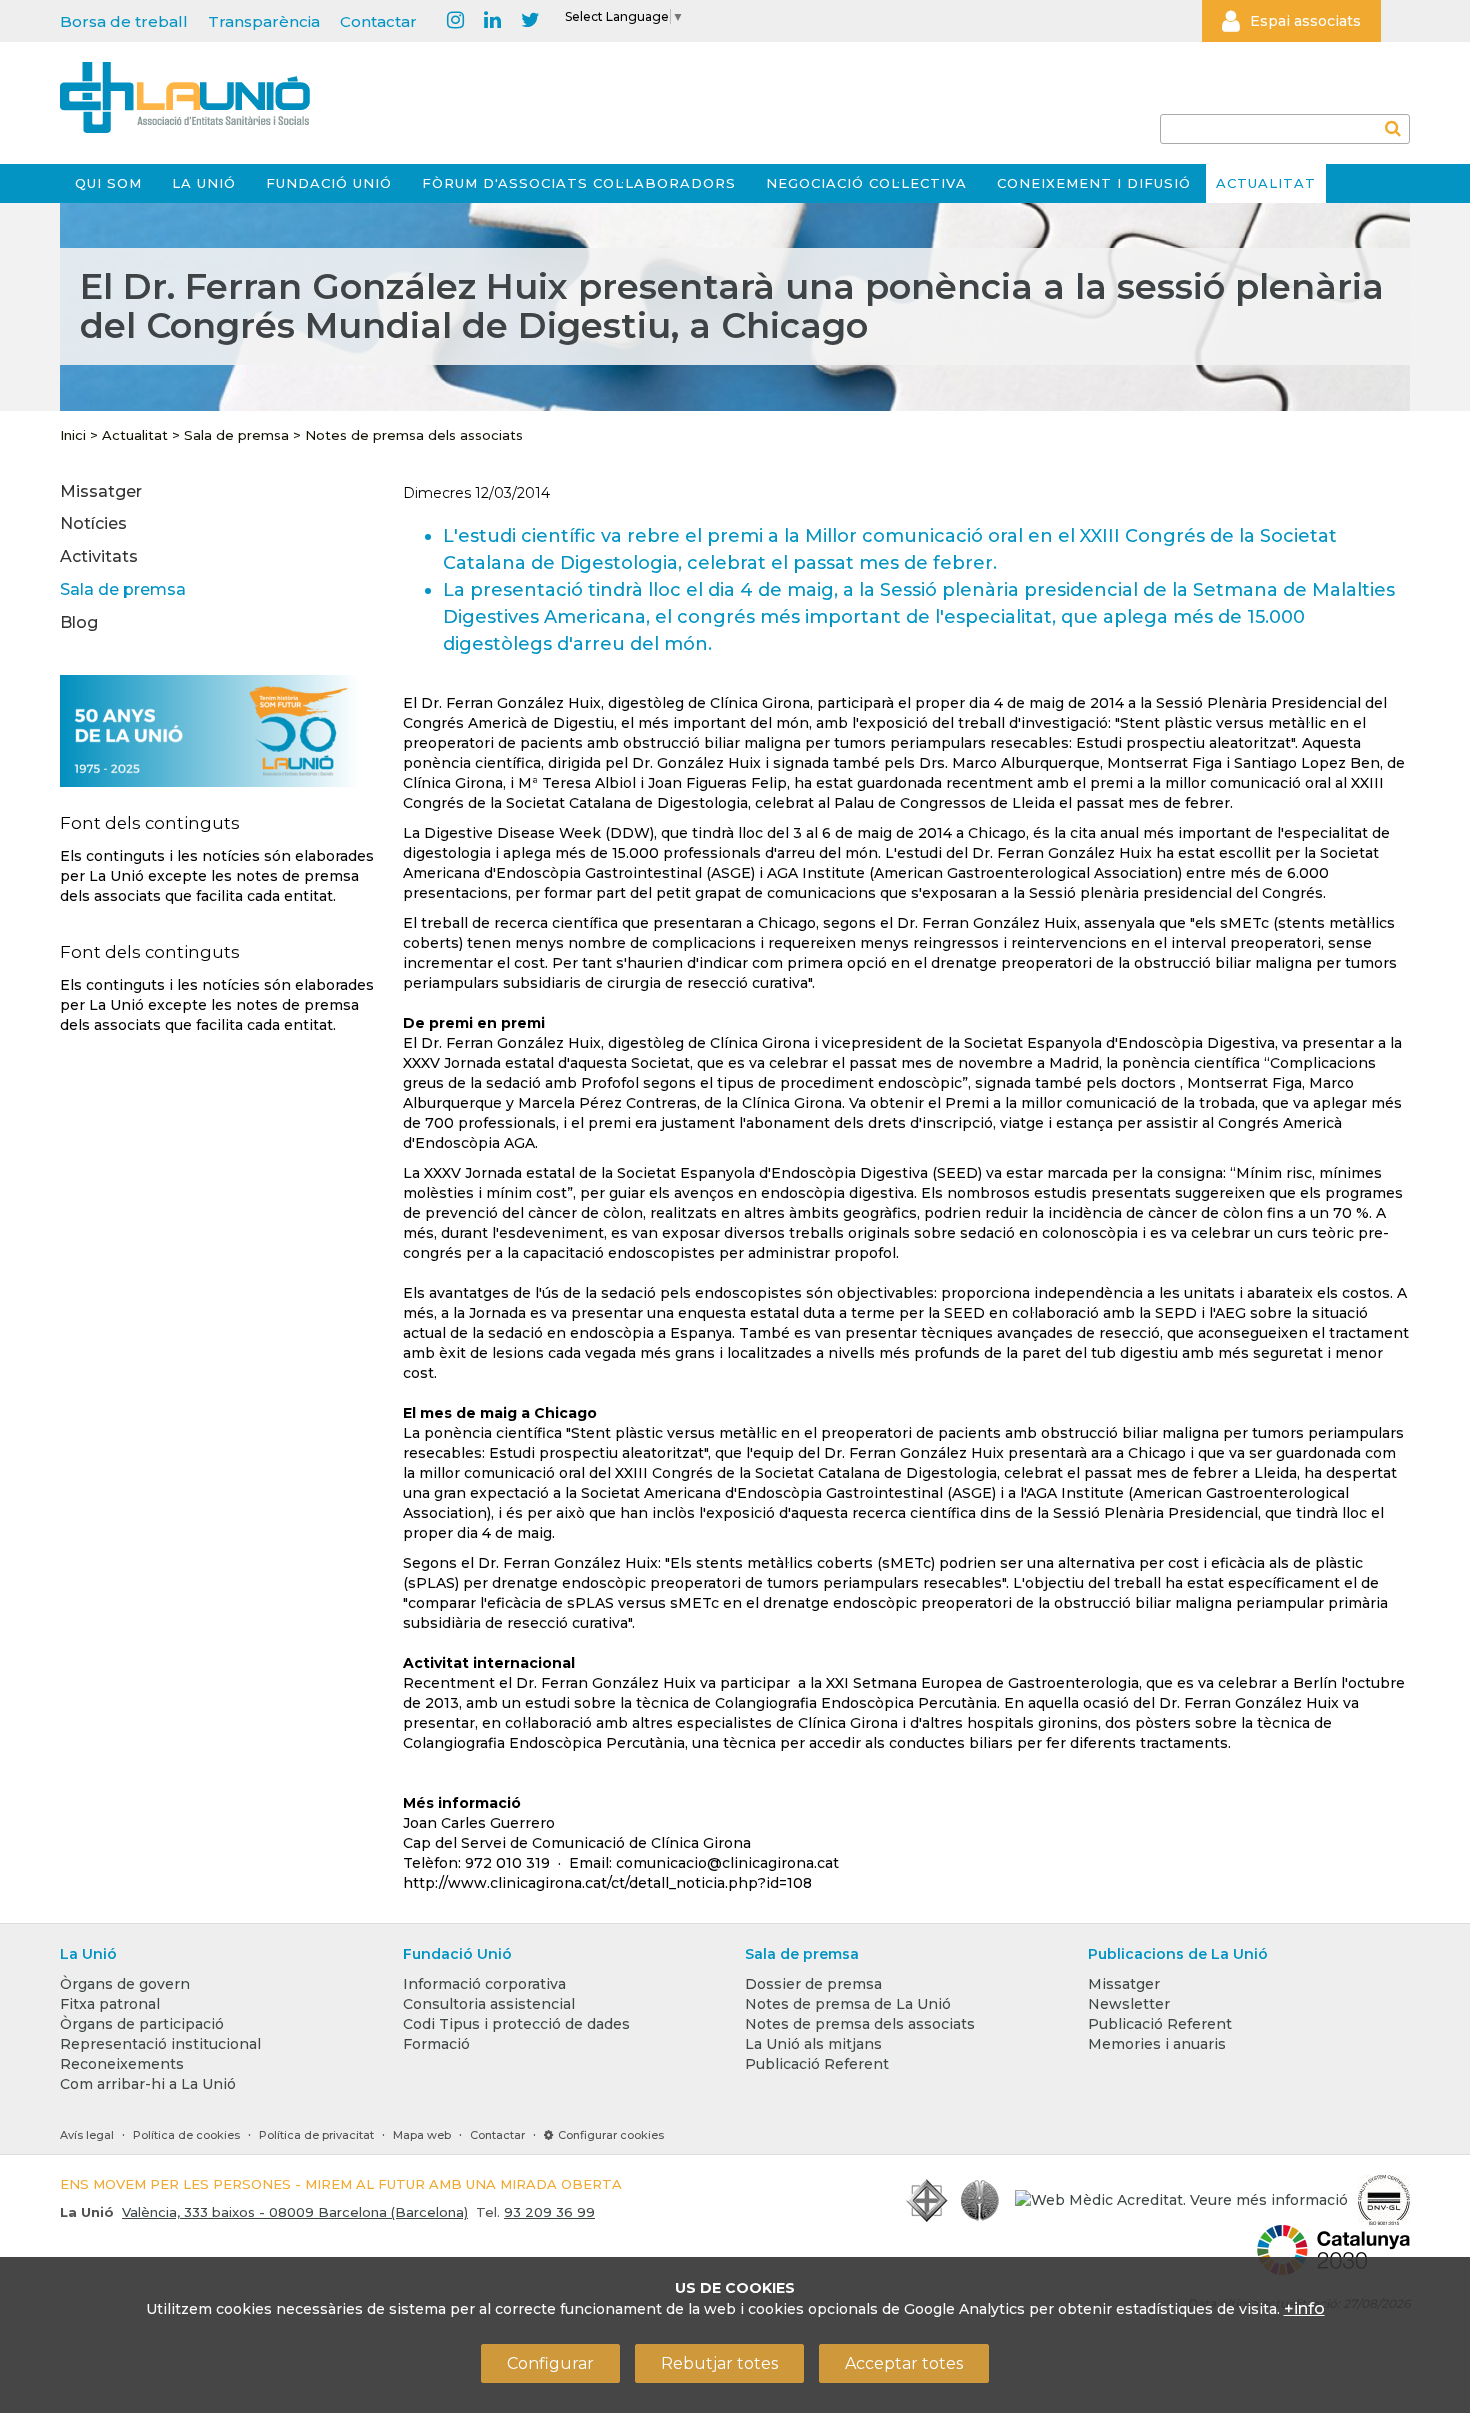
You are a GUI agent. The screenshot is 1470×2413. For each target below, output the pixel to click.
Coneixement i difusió (1094, 183)
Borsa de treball (124, 21)
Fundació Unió (329, 183)
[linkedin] (492, 21)
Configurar (550, 2363)
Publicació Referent (817, 2064)
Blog (79, 622)
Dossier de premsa (813, 1984)
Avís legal (87, 2135)
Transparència (264, 21)
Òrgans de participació (142, 2024)
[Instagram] (455, 21)
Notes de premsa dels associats (414, 435)
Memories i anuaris (1157, 2044)
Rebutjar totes (719, 2363)
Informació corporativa (484, 1984)
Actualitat (1266, 183)
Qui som (108, 183)
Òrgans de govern (125, 1984)
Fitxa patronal (110, 2004)
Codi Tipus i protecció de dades (516, 2024)
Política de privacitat (316, 2135)
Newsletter (1129, 2004)
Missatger (101, 491)
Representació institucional (160, 2044)
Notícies (93, 523)
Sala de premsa (236, 435)
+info (1304, 2308)
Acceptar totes (904, 2363)
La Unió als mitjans (813, 2044)
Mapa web (422, 2135)
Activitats (99, 556)
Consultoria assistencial (489, 2004)
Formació (436, 2044)
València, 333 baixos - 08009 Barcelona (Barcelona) (295, 2212)
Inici (73, 435)
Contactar (378, 21)
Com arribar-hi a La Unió (148, 2084)
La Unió (204, 183)
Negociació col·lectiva (866, 183)
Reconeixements (122, 2064)
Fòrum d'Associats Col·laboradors (579, 183)
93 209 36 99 (549, 2212)
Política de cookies (186, 2135)
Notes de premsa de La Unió (848, 2004)
